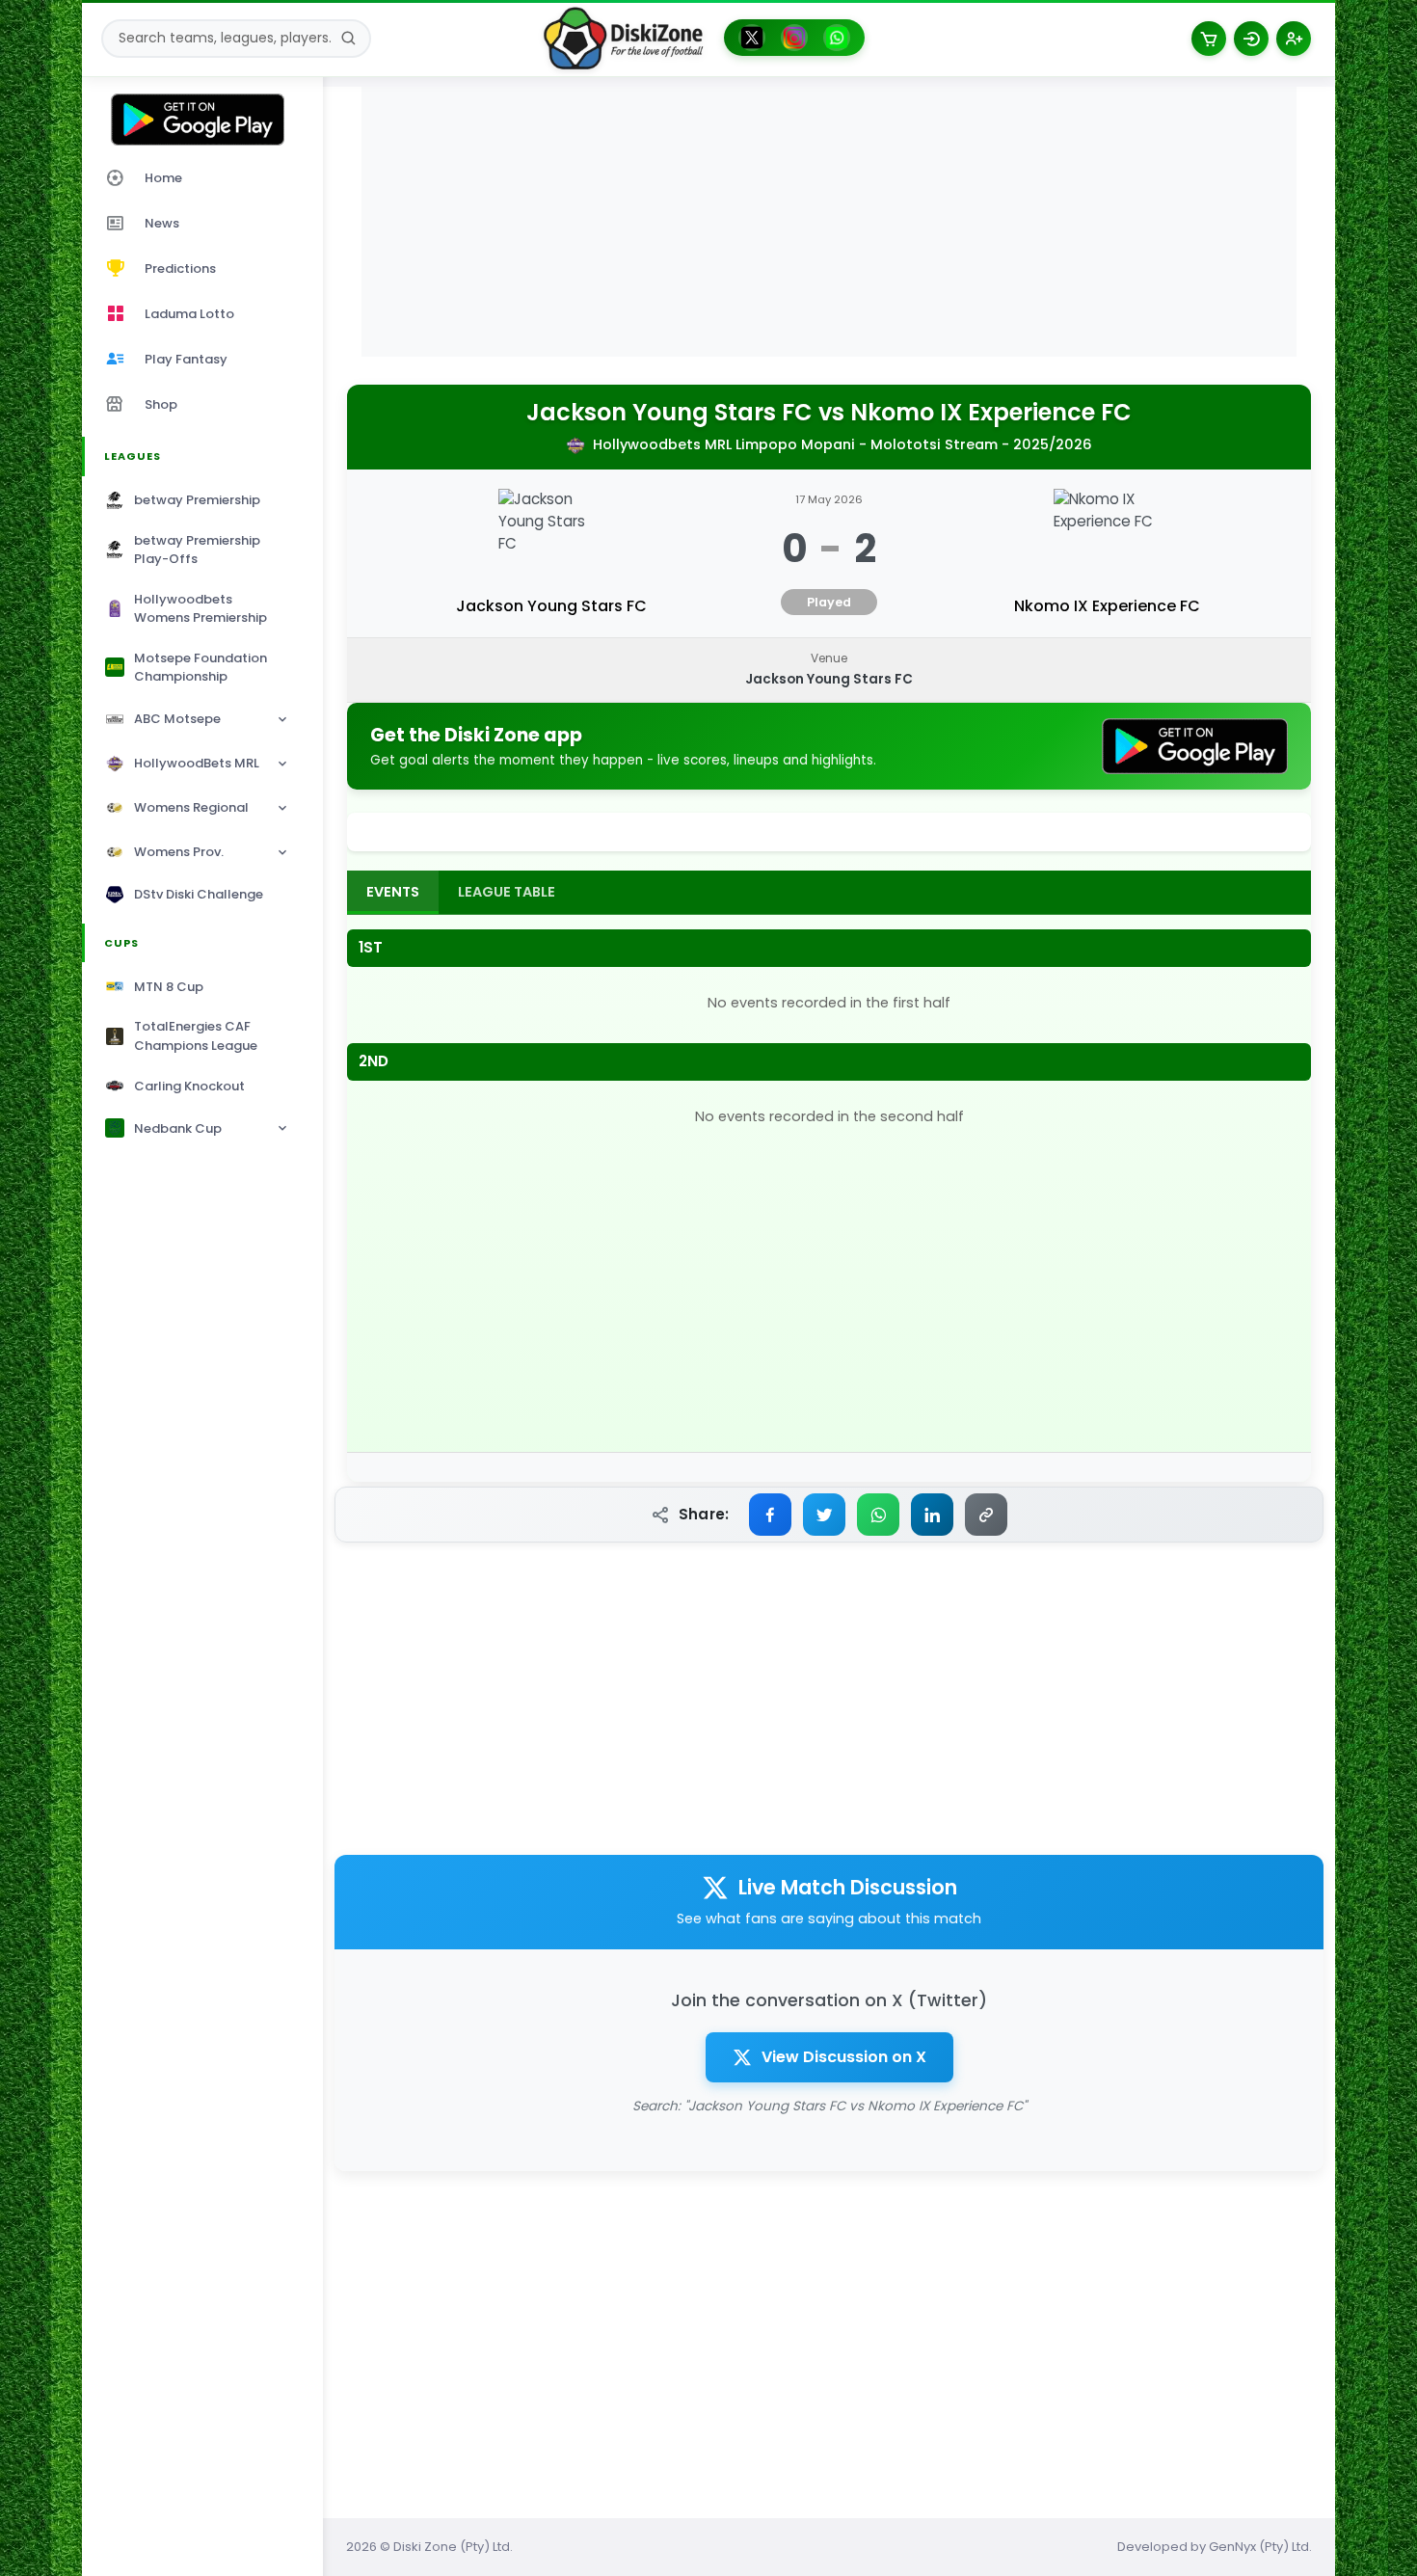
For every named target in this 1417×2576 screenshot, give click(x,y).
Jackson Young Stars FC (669, 413)
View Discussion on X (844, 2057)
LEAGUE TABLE (507, 892)
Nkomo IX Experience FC (991, 413)
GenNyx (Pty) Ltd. (1260, 2547)
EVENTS (393, 892)
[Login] (1251, 39)
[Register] (1294, 39)
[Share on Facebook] (770, 1515)
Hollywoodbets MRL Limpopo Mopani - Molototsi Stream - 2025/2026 (842, 444)
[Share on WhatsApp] (878, 1515)
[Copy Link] (986, 1515)
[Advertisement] (829, 222)
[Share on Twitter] (824, 1515)
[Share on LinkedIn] (932, 1515)
